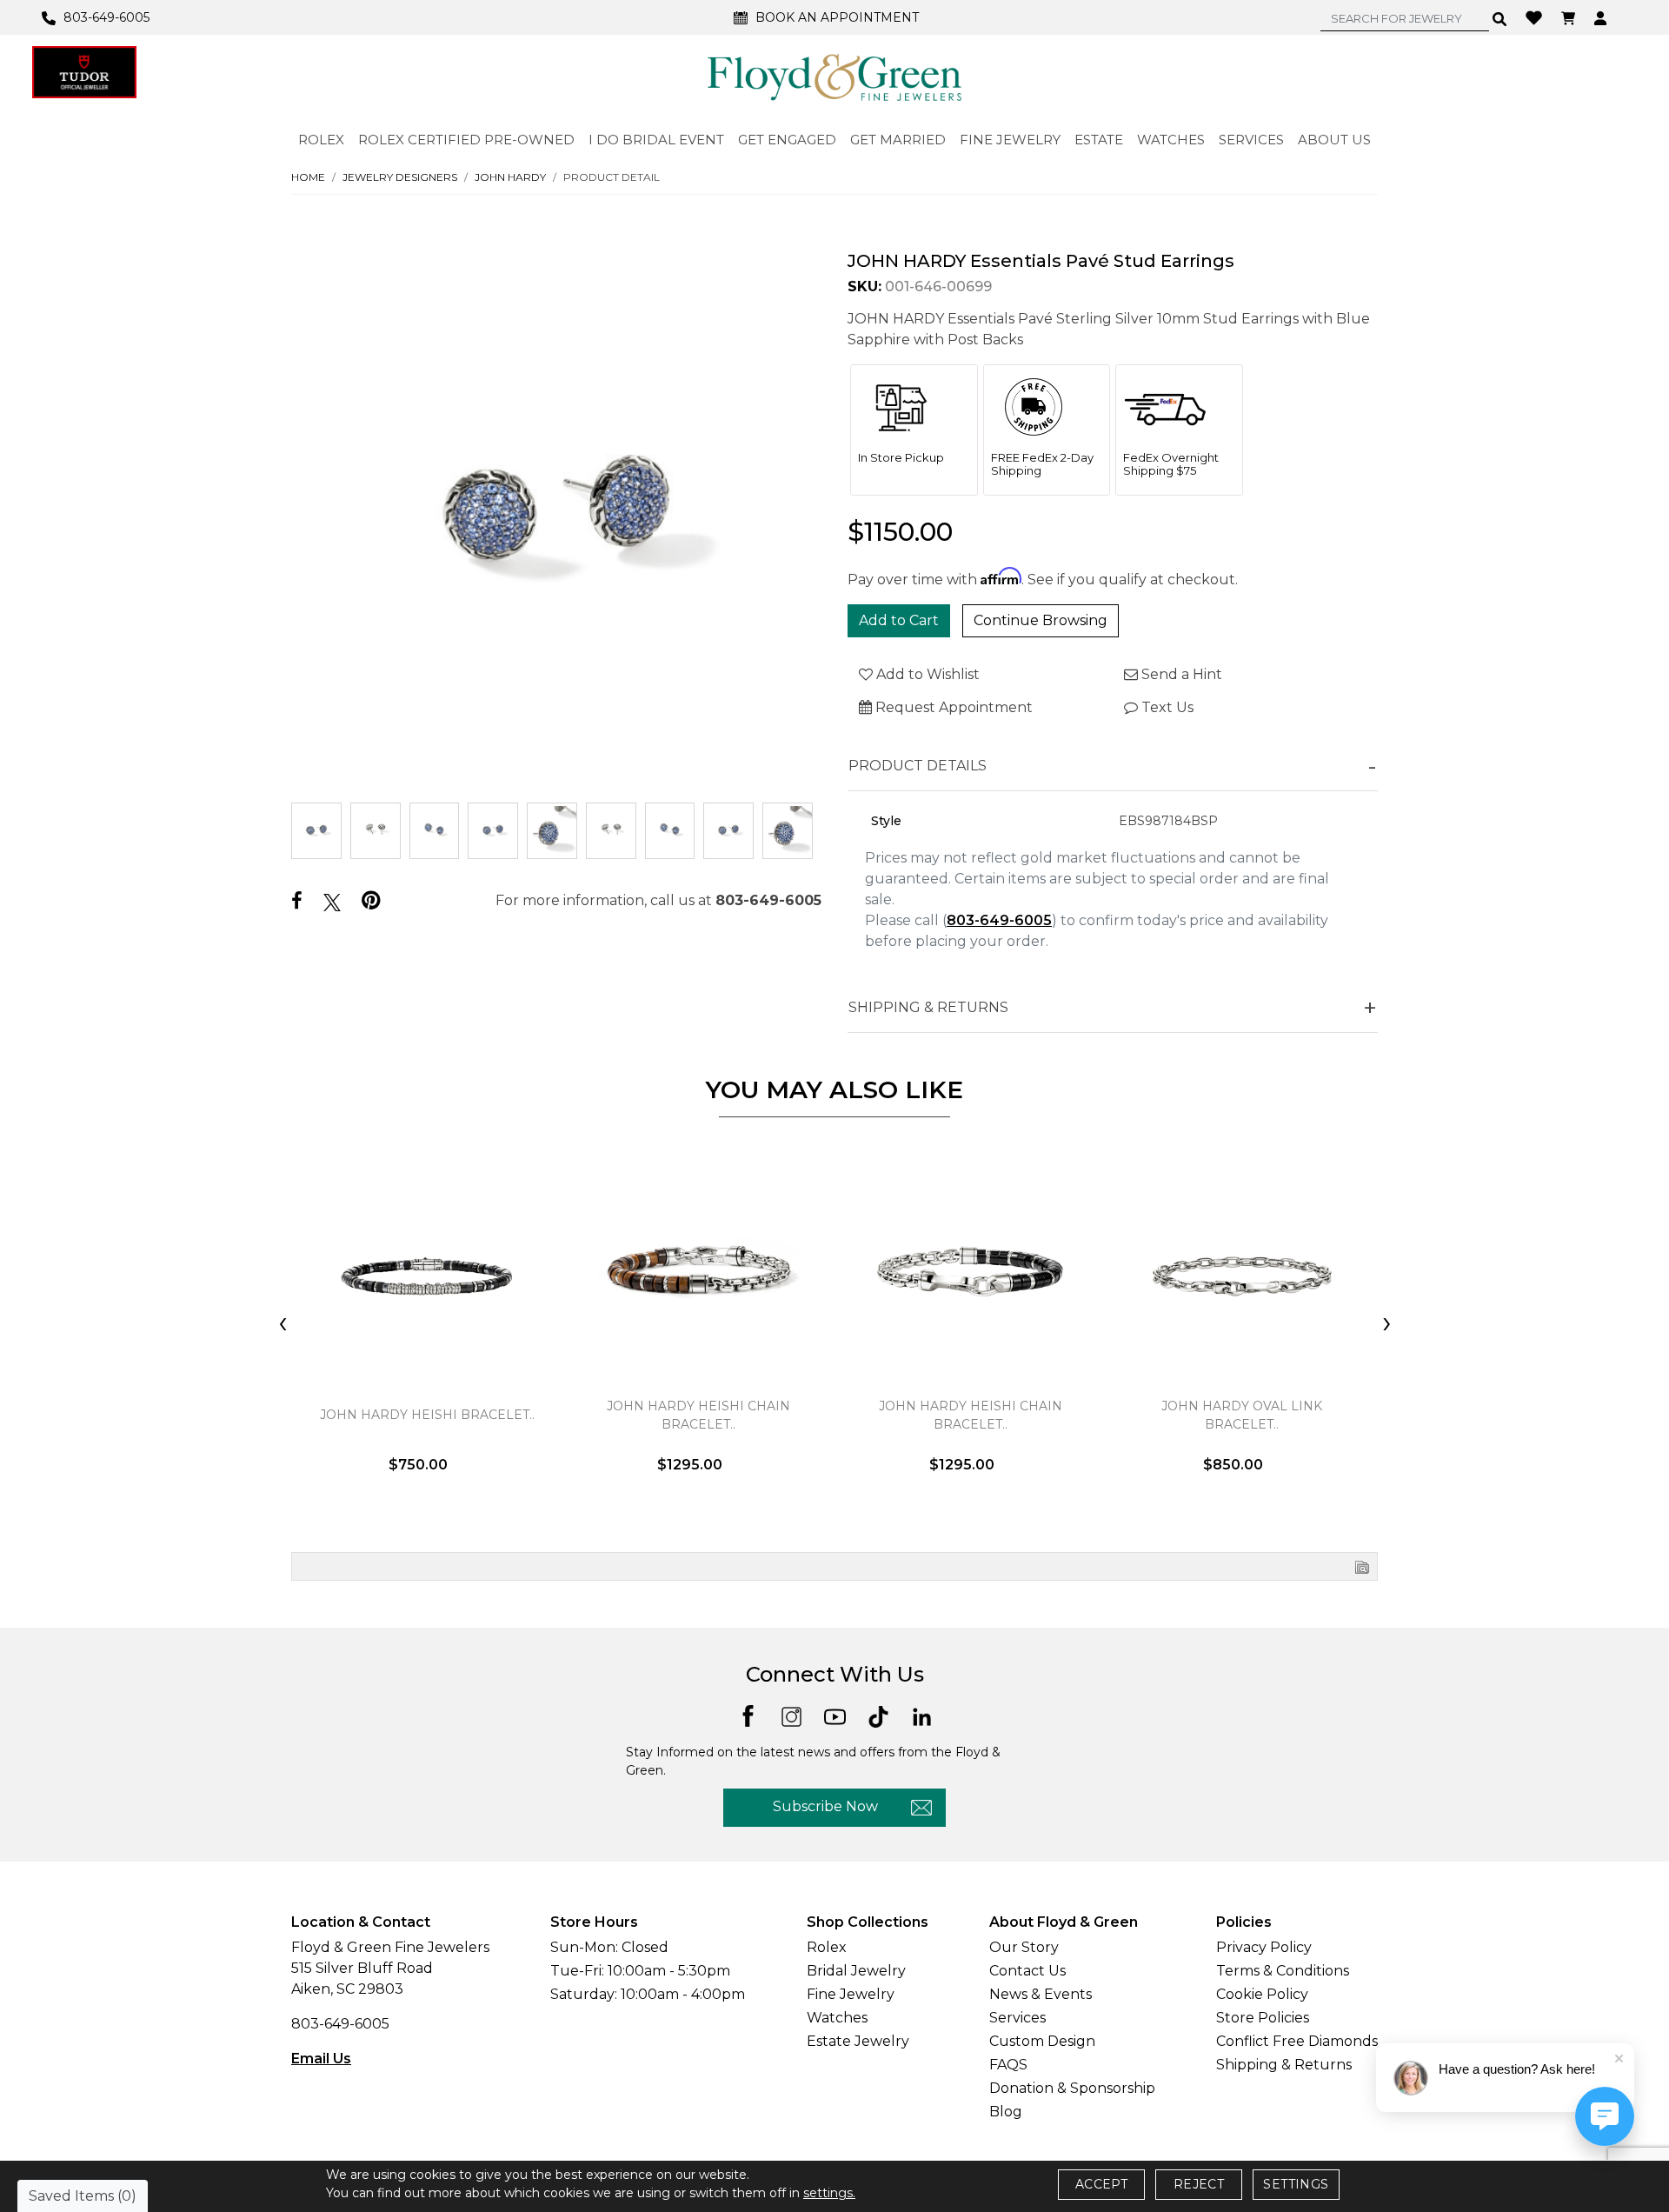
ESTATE (1099, 140)
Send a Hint (1180, 674)
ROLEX (321, 140)
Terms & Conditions (1283, 1971)
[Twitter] (332, 902)
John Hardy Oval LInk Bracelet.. (1242, 1415)
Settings (1296, 2184)
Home (308, 177)
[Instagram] (791, 1715)
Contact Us (1027, 1971)
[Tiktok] (878, 1715)
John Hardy (510, 177)
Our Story (1024, 1947)
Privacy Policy (1264, 1947)
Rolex (827, 1947)
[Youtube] (835, 1715)
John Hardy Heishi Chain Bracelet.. (698, 1415)
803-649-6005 (768, 900)
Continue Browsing (1041, 620)
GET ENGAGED (787, 140)
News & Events (1041, 1994)
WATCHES (1171, 140)
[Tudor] (84, 72)
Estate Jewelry (858, 2041)
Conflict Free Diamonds (1297, 2041)
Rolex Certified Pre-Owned (466, 140)
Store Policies (1263, 2018)
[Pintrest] (371, 900)
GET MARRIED (898, 140)
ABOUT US (1334, 140)
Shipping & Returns (1284, 2065)
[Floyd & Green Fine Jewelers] (834, 77)
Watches (837, 2018)
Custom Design (1042, 2041)
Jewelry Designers (400, 177)
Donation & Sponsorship (1072, 2088)
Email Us (321, 2059)
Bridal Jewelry (856, 1971)
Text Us (1166, 707)
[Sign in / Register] (1603, 17)
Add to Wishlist (926, 674)
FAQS (1008, 2065)
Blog (1006, 2112)
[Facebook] (297, 901)
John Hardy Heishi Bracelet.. (427, 1415)
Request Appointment (952, 707)
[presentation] (283, 1324)
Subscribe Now (825, 1806)
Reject (1199, 2184)
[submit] (1500, 18)
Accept (1101, 2184)
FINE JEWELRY (1010, 140)
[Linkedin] (922, 1715)
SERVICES (1251, 140)
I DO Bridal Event (656, 140)
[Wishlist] (1536, 17)
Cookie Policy (1262, 1994)
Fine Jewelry (851, 1994)
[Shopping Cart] (1570, 17)
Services (1017, 2018)
